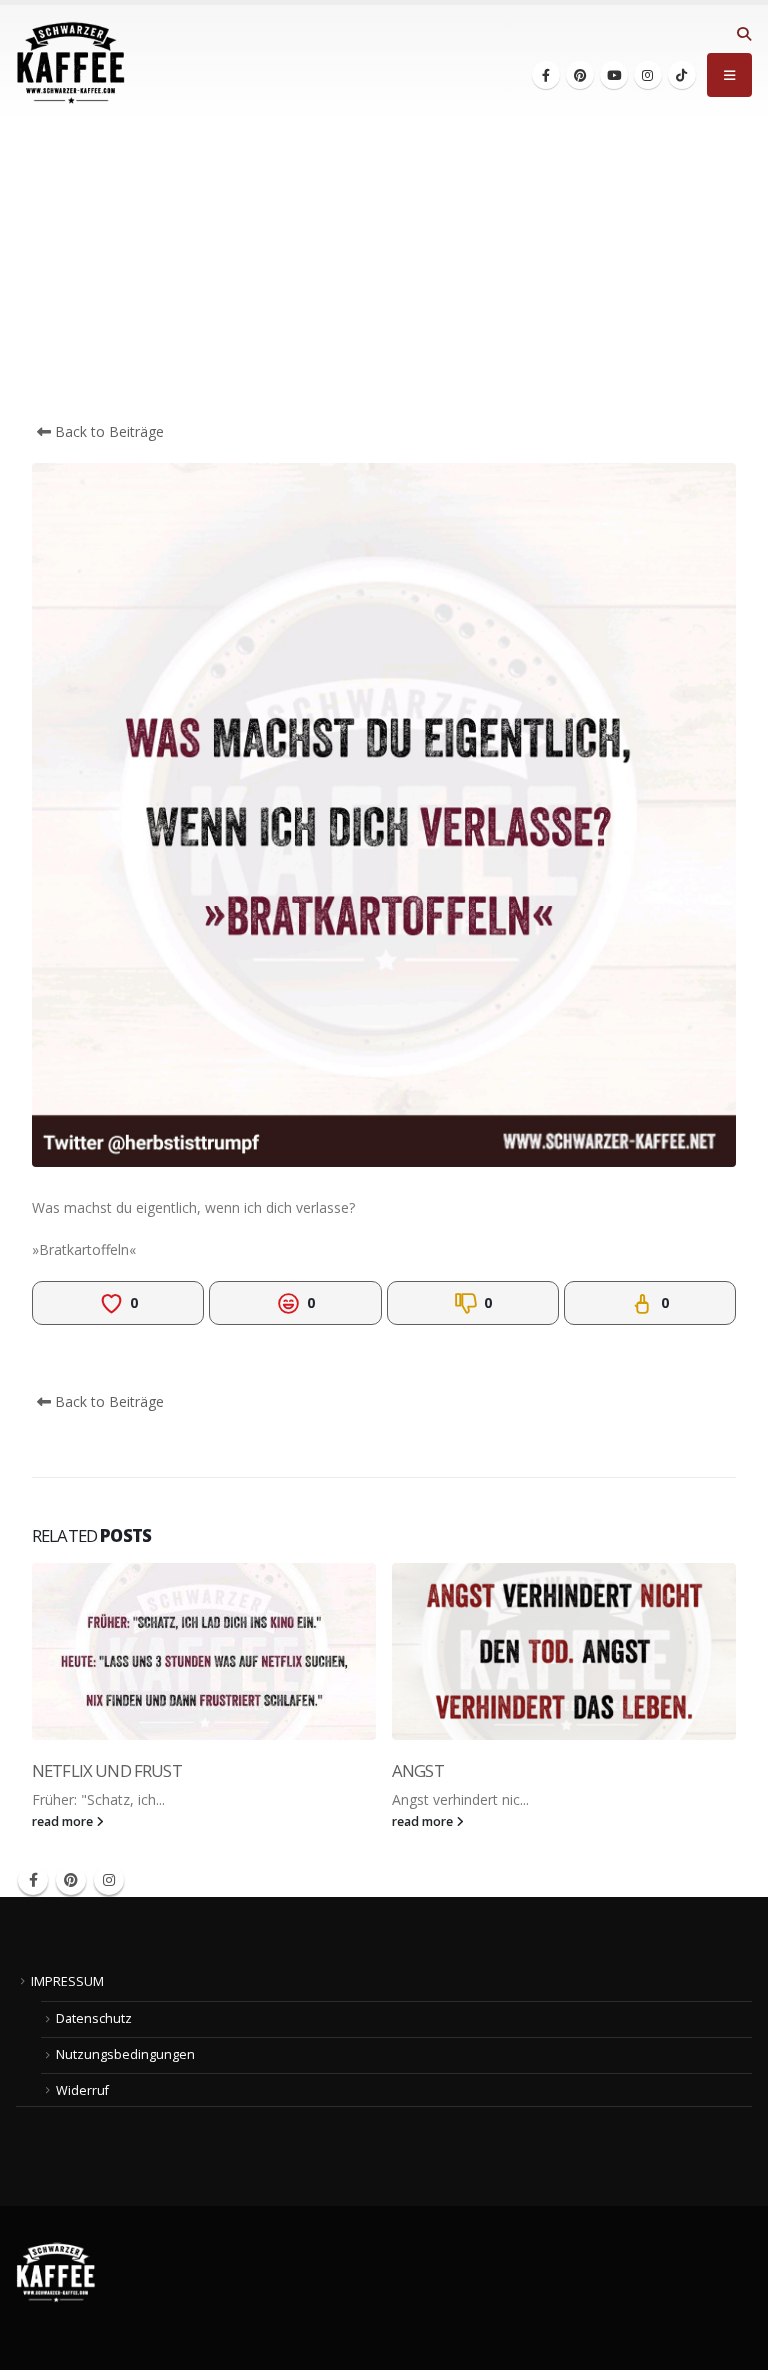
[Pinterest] (580, 75)
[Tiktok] (682, 75)
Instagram (109, 1880)
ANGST (418, 1770)
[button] (743, 34)
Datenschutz (94, 2018)
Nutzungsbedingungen (125, 2054)
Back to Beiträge (107, 431)
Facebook (33, 1880)
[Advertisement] (384, 271)
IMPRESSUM (67, 1981)
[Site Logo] (71, 63)
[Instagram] (648, 75)
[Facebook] (546, 75)
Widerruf (82, 2090)
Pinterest (71, 1880)
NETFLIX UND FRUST (107, 1770)
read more (64, 1821)
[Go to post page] (204, 1651)
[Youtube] (614, 75)
